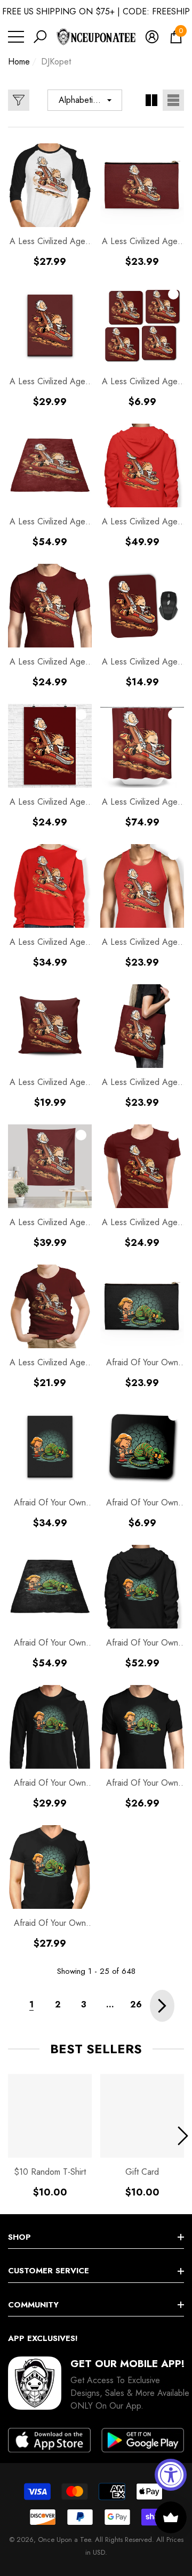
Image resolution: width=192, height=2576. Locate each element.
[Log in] (152, 37)
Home (19, 62)
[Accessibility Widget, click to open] (171, 2475)
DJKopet (56, 62)
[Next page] (162, 2006)
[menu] (16, 37)
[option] (50, 2136)
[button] (40, 37)
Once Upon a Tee (64, 2539)
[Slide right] (183, 2136)
